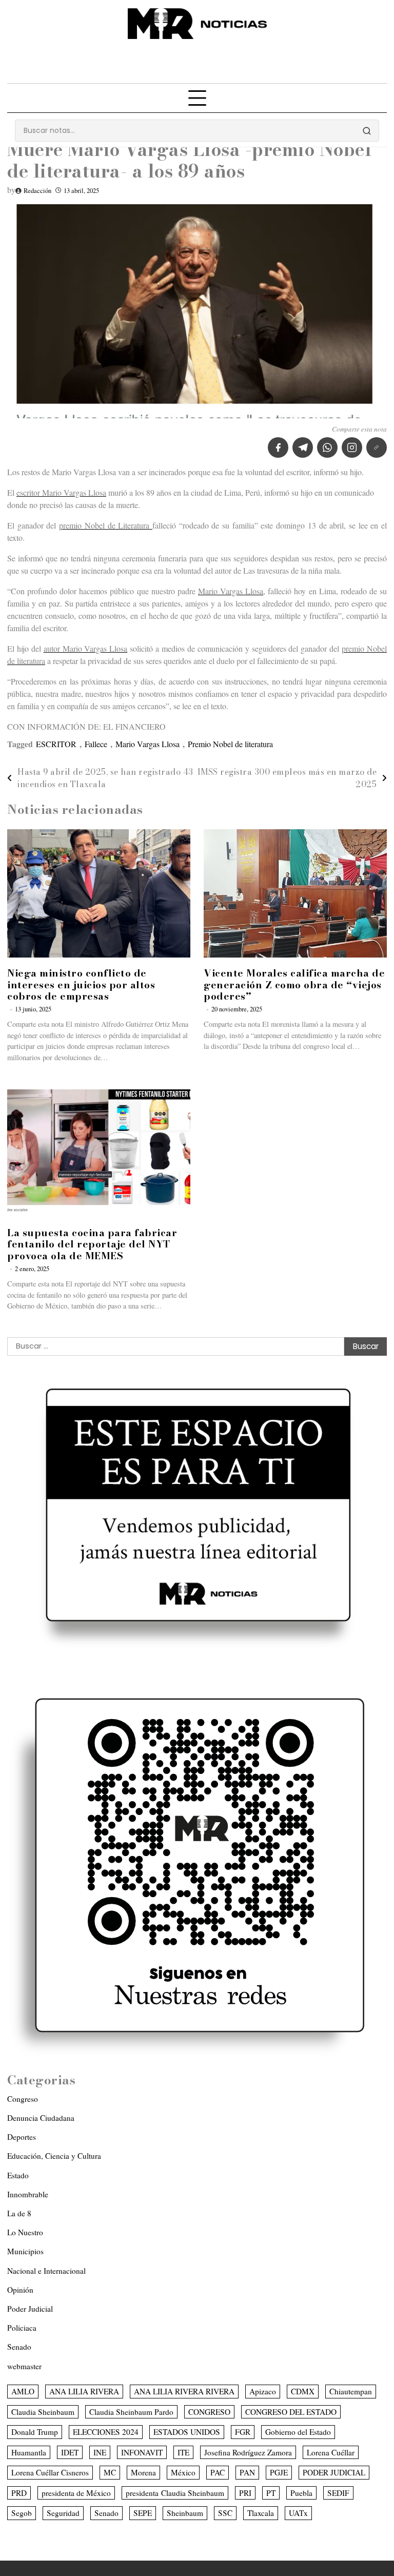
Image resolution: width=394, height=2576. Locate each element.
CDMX (303, 2391)
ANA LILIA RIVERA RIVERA (184, 2391)
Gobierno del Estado (298, 2432)
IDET (70, 2452)
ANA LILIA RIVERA (84, 2391)
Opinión (20, 2290)
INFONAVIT (142, 2452)
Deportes (22, 2137)
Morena (143, 2472)
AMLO (23, 2391)
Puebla (301, 2493)
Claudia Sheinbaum (43, 2412)
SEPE (143, 2513)
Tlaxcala (261, 2513)
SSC (225, 2513)
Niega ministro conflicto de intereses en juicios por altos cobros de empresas (81, 985)
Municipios (25, 2251)
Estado (18, 2175)
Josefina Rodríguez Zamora (248, 2452)
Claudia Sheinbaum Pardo (131, 2412)
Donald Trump (35, 2432)
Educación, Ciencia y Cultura (54, 2156)
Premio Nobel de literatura (230, 744)
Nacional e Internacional (46, 2271)
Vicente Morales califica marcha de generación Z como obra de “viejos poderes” (294, 985)
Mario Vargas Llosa (147, 744)
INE (100, 2452)
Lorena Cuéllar (331, 2452)
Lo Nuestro (25, 2232)
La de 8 (19, 2213)
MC (110, 2472)
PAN (247, 2472)
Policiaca (22, 2328)
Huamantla (29, 2452)
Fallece (96, 744)
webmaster (24, 2366)
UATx (298, 2513)
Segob (22, 2513)
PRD (19, 2493)
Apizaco (263, 2391)
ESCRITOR (56, 744)
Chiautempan (351, 2391)
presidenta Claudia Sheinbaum (175, 2493)
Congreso (23, 2099)
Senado (19, 2347)
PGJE (279, 2472)
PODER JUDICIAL (334, 2472)
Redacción (37, 191)
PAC (218, 2472)
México (183, 2472)
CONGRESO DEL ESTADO (291, 2412)
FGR (243, 2432)
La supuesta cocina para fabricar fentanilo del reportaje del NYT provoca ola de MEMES (92, 1245)
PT (271, 2493)
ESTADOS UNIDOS (187, 2432)
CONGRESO (209, 2412)
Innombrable (28, 2194)
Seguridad (63, 2513)
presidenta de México (76, 2493)
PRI (245, 2493)
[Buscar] (367, 131)
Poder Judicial (30, 2309)
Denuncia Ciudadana (41, 2118)
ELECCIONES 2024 (106, 2432)
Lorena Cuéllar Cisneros (50, 2472)
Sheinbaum (185, 2513)
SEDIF (338, 2493)
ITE (183, 2452)
